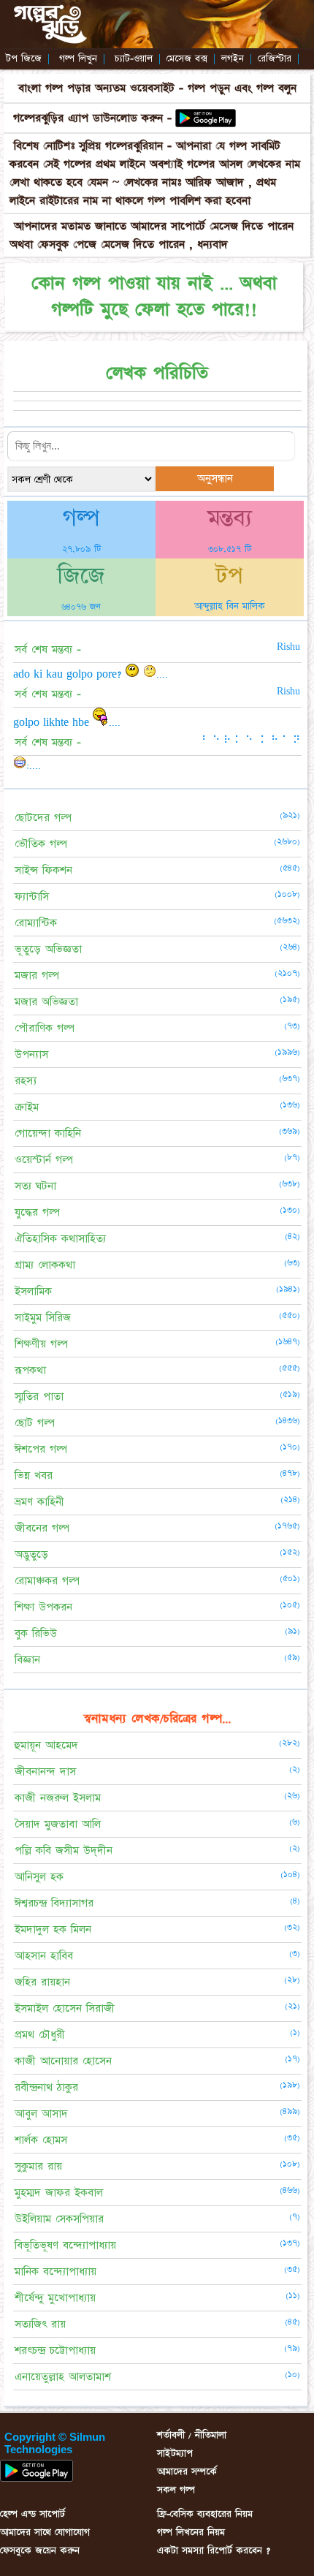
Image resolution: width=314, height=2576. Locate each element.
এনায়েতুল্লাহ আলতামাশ (63, 2377)
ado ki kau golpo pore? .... (91, 674)
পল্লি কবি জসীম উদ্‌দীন (64, 1850)
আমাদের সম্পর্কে (187, 2471)
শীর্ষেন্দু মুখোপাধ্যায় (55, 2298)
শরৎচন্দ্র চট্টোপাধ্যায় (55, 2350)
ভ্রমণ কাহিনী (39, 1502)
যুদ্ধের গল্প (37, 1212)
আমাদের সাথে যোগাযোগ (45, 2532)
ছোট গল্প (35, 1423)
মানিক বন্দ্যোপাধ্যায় (55, 2272)
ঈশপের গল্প (41, 1449)
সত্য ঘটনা (35, 1186)
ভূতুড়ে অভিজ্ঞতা (48, 949)
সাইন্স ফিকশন (43, 870)
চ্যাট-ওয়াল (134, 58)
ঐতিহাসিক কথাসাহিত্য (60, 1239)
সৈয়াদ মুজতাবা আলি (58, 1824)
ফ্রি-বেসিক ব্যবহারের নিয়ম (205, 2514)
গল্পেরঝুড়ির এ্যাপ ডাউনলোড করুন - (92, 118)
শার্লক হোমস (41, 2140)
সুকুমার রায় (38, 2166)
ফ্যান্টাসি (32, 897)
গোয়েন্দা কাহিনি (48, 1133)
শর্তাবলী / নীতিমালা (192, 2435)
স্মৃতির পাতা (39, 1397)
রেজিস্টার (275, 58)
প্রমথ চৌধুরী (40, 2035)
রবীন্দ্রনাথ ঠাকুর (46, 2087)
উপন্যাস (31, 1054)
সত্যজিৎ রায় (40, 2324)
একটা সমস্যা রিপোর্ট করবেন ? (214, 2550)
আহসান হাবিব (44, 1956)
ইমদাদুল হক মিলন (53, 1929)
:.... (34, 765)
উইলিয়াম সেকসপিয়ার (59, 2219)
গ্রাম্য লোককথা (45, 1265)
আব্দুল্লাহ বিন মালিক (230, 606)
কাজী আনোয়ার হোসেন (63, 2061)
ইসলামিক (33, 1291)
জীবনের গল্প (42, 1528)
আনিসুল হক (39, 1877)
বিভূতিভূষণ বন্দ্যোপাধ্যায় (65, 2245)
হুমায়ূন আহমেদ (46, 1745)
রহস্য (26, 1081)
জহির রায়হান (42, 1982)
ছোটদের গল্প (43, 818)
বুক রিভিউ (36, 1633)
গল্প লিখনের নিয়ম (191, 2532)
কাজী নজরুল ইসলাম (58, 1798)
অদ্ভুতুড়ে (31, 1554)
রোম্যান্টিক (36, 923)
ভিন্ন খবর (34, 1475)
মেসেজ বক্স (187, 58)
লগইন (233, 58)
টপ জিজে (24, 58)
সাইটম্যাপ (175, 2453)
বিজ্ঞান (27, 1660)
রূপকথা (30, 1370)
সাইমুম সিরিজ (43, 1318)
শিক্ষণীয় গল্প (41, 1344)
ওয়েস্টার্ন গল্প (44, 1160)
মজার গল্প (37, 976)
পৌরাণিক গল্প (45, 1028)
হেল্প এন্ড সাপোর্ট (32, 2514)
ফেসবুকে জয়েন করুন (40, 2550)
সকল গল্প (176, 2490)
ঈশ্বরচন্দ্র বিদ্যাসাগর (54, 1903)
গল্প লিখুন (78, 58)
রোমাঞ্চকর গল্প (47, 1581)
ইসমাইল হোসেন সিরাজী (65, 2008)
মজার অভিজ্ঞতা (46, 1002)
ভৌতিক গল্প (41, 844)
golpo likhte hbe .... (67, 722)
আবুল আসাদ (41, 2114)
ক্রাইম (27, 1107)
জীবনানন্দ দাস (45, 1772)
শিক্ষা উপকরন (43, 1607)
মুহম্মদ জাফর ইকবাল (59, 2193)
